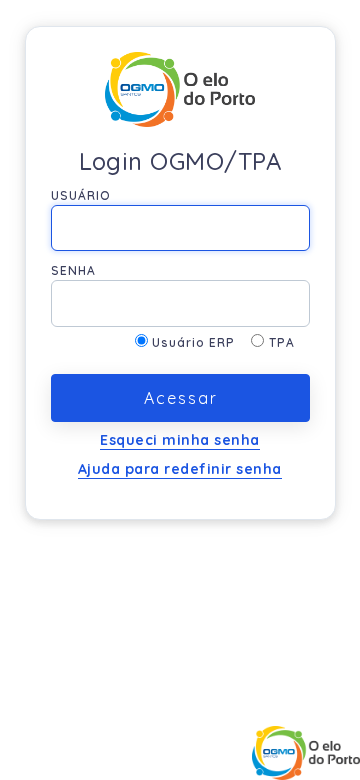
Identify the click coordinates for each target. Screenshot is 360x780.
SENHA (73, 270)
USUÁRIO (81, 195)
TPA (282, 342)
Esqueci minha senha (180, 440)
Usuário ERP (201, 342)
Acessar (180, 398)
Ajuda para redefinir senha (180, 469)
